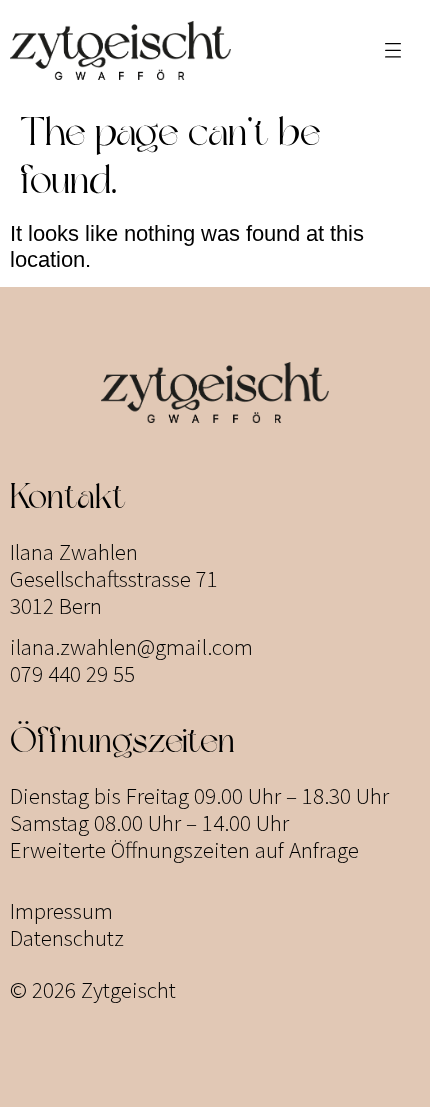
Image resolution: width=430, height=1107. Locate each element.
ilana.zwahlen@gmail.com (131, 646)
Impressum (61, 910)
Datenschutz (67, 937)
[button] (393, 50)
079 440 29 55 (72, 673)
